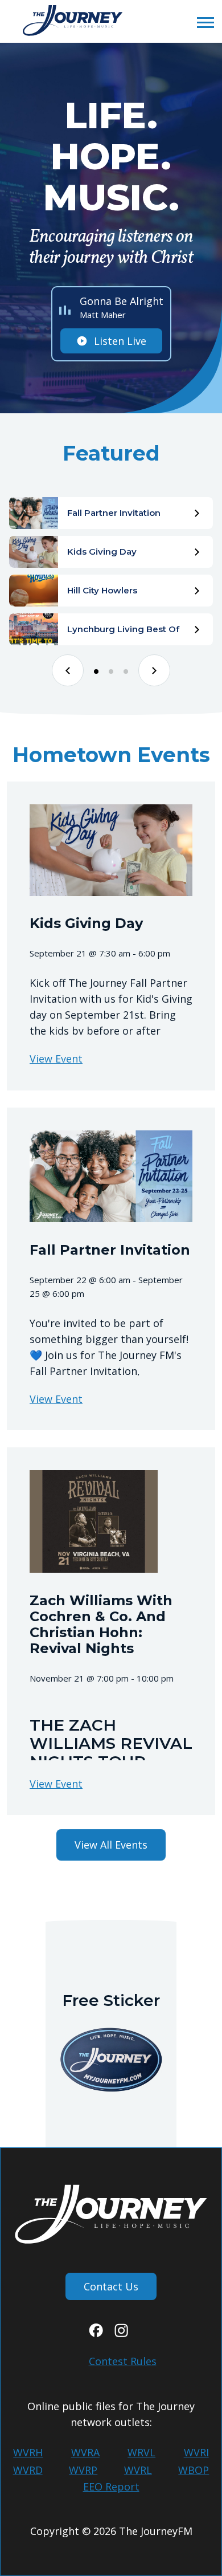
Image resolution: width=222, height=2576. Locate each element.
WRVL (141, 2452)
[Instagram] (121, 2333)
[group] (111, 513)
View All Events (111, 1845)
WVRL (138, 2470)
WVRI (196, 2452)
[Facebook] (96, 2333)
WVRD (28, 2470)
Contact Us (111, 2286)
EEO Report (111, 2487)
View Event (56, 1059)
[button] (68, 670)
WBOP (194, 2470)
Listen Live (120, 341)
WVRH (28, 2452)
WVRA (85, 2452)
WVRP (83, 2470)
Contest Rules (123, 2361)
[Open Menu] (202, 22)
